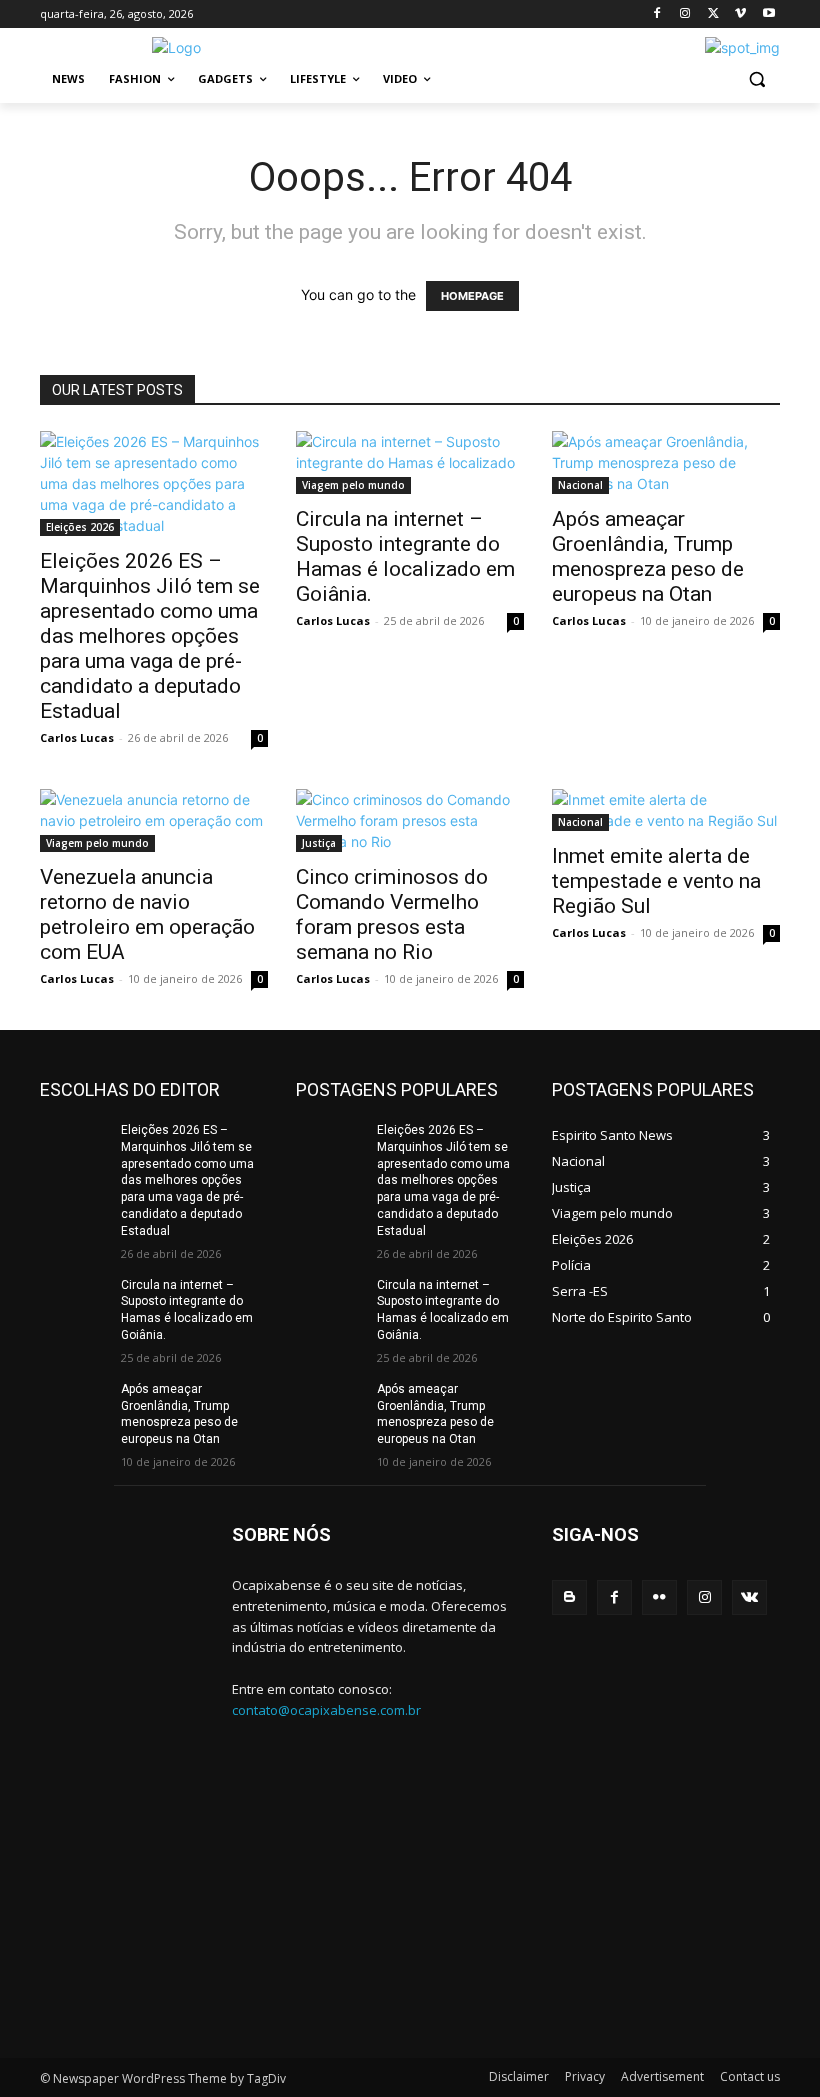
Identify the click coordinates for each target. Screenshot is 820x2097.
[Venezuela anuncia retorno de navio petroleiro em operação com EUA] (154, 820)
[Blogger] (569, 1597)
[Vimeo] (740, 14)
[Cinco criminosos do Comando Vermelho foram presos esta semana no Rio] (410, 820)
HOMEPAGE (472, 296)
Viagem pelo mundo (353, 485)
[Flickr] (659, 1597)
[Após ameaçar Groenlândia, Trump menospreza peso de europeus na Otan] (666, 462)
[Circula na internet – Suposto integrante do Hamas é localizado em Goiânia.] (410, 462)
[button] (756, 79)
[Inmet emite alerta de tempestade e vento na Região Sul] (666, 810)
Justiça (319, 843)
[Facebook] (657, 14)
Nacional (580, 485)
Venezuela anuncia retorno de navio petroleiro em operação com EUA (147, 914)
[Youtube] (768, 14)
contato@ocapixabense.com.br (326, 1710)
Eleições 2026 (80, 527)
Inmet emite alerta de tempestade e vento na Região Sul (656, 881)
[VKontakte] (749, 1597)
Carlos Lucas (77, 737)
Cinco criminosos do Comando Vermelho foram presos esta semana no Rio (392, 914)
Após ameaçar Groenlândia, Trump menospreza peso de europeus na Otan (648, 556)
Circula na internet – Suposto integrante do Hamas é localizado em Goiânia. (405, 556)
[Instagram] (685, 14)
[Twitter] (713, 14)
